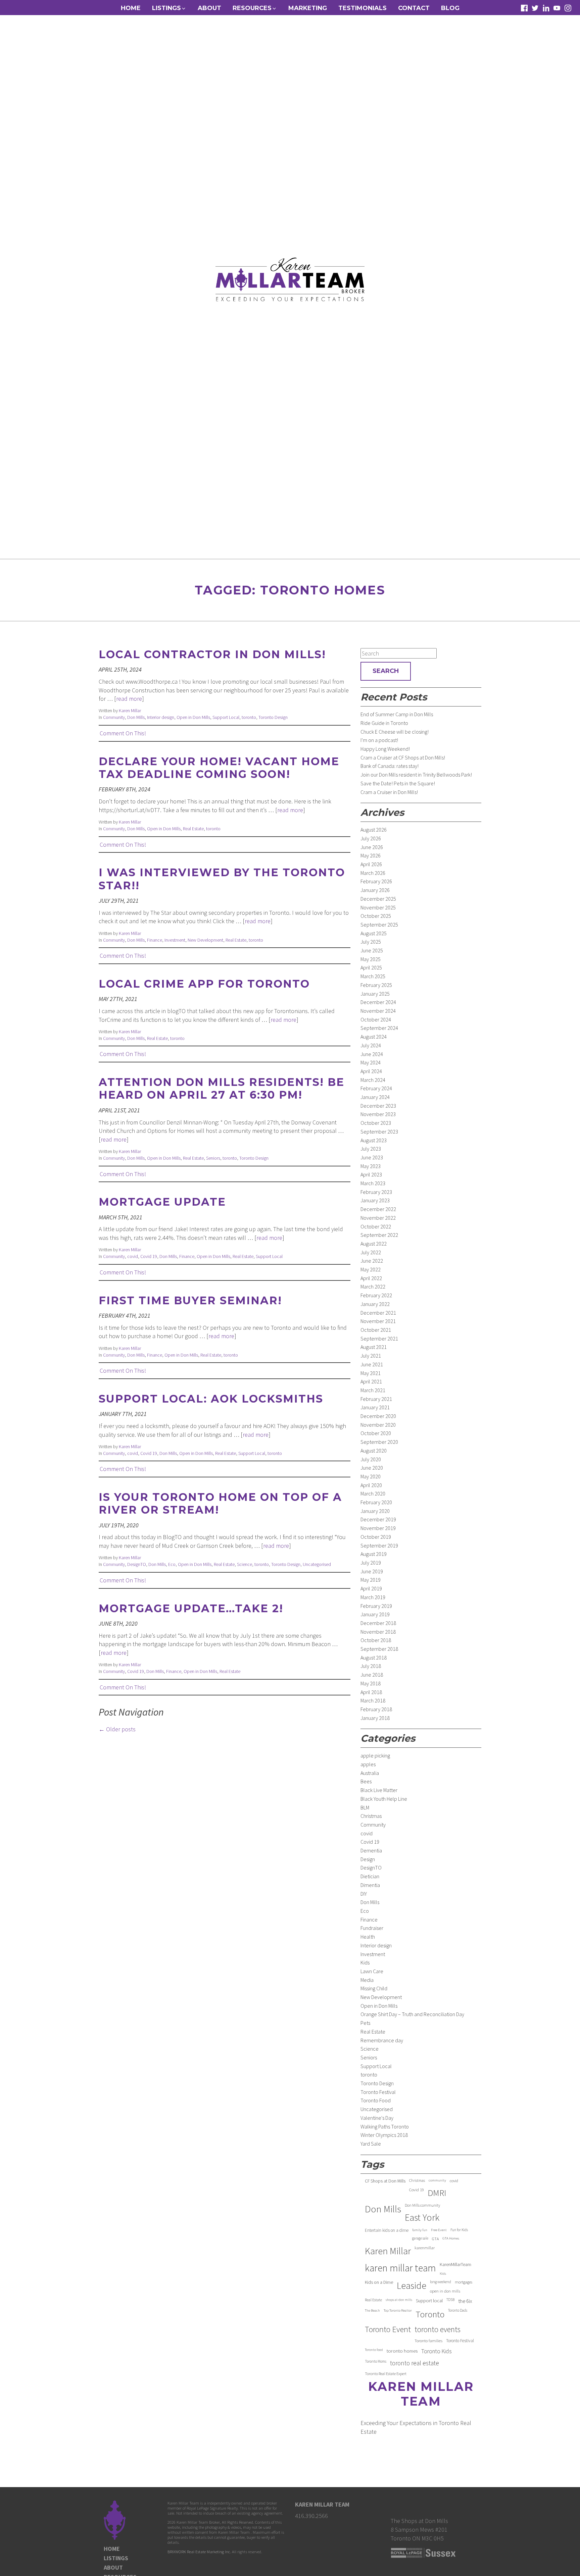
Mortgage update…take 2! (191, 1608)
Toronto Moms (376, 2361)
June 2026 (372, 847)
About (209, 8)
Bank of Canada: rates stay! (390, 766)
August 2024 (374, 1037)
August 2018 (374, 1658)
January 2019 (375, 1614)
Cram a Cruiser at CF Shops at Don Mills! (403, 757)
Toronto (430, 2314)
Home (131, 8)
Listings (116, 2558)
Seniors (213, 1158)
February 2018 (376, 1709)
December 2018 (378, 1623)
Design (368, 1859)
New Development (205, 940)
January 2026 (375, 890)
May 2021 (371, 1373)
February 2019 (376, 1606)
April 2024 (371, 1071)
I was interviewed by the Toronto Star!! (222, 879)
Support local (429, 2301)
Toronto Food (376, 2100)
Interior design (161, 717)
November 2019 (378, 1528)
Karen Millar (130, 711)
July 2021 (371, 1356)
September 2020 (379, 1442)
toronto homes (402, 2351)
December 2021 (378, 1313)
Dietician (370, 1876)
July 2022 (371, 1252)
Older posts (117, 1729)
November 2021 (378, 1321)
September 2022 (379, 1235)
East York (422, 2218)
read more (129, 699)
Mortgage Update (162, 1202)
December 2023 (378, 1106)
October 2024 (376, 1019)
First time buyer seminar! (190, 1300)
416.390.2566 (311, 2516)
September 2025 (379, 925)
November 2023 (378, 1114)
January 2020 (375, 1511)
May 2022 (371, 1269)
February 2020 (376, 1502)
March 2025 (373, 976)
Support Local (226, 717)
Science (245, 1564)
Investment (175, 940)
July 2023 (371, 1149)
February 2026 (376, 881)
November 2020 (378, 1425)
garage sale (420, 2238)
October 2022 (376, 1226)
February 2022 (376, 1295)
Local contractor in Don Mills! (212, 654)
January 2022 (375, 1304)
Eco (172, 1564)
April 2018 (371, 1692)
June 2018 (372, 1675)
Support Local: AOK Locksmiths (211, 1399)
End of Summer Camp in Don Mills (397, 714)
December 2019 (378, 1519)
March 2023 (373, 1183)
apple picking (375, 1755)
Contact (414, 8)
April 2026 (371, 864)
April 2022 (371, 1278)
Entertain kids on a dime (387, 2230)
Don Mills (136, 717)
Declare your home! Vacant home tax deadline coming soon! (219, 768)
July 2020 (371, 1459)
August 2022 (374, 1244)
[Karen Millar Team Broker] (290, 279)
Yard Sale (371, 2144)
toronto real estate (415, 2363)
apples (368, 1764)
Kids (365, 1962)
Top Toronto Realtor (398, 2310)
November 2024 (378, 1011)
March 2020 (373, 1493)
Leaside (412, 2286)
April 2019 (371, 1588)
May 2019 (371, 1580)
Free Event (439, 2230)
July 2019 (371, 1563)
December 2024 (378, 1002)
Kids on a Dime (379, 2282)
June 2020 (372, 1468)
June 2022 (372, 1261)
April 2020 (371, 1485)
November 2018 (378, 1632)
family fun (420, 2230)
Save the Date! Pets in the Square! (398, 783)
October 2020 (376, 1433)
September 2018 (379, 1649)
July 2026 (371, 838)
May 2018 (371, 1683)
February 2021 (376, 1399)
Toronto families (428, 2341)
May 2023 (371, 1166)
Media (367, 1980)
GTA (435, 2239)
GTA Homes (451, 2238)
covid (133, 1256)
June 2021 (372, 1364)
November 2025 (378, 907)
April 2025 (371, 967)
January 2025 (375, 994)
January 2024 (375, 1097)
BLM (365, 1807)
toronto (249, 717)
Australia (370, 1773)
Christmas (371, 1816)
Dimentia (370, 1885)
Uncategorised (317, 1564)
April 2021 (371, 1381)
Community (114, 717)
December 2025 (378, 899)
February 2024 (376, 1088)
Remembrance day (382, 2040)
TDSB (450, 2300)
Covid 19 (149, 1256)
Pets (365, 2023)
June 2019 (372, 1571)
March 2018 (373, 1700)
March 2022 (373, 1286)
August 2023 (374, 1140)
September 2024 (379, 1028)
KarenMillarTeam (455, 2264)
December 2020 (378, 1416)
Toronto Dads (458, 2310)
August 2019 (374, 1554)
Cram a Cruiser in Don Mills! (389, 792)
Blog (450, 8)
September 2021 (379, 1338)
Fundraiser (372, 1928)
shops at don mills (399, 2300)
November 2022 (378, 1218)
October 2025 (376, 916)
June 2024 (372, 1054)
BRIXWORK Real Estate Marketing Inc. (199, 2552)
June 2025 (372, 950)
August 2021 (374, 1347)
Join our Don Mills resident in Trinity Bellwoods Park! (416, 775)
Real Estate (193, 829)
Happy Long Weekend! (385, 749)
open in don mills (445, 2291)
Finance (155, 940)
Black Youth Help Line (384, 1799)
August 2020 (374, 1451)
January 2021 (375, 1407)
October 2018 (376, 1640)
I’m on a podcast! (379, 740)
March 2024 (373, 1080)
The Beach (372, 2310)
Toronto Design (273, 717)
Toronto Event (388, 2329)
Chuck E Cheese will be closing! (395, 732)
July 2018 (371, 1666)
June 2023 (372, 1157)
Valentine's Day (377, 2118)
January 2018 (375, 1718)
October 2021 (376, 1330)
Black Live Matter (379, 1790)
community (437, 2180)
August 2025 (374, 933)
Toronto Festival (378, 2092)
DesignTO (137, 1564)
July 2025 (371, 942)
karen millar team (400, 2268)
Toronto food (374, 2350)
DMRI (437, 2193)
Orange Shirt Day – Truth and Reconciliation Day (412, 2014)
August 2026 (374, 830)
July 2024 (371, 1045)
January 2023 (375, 1200)
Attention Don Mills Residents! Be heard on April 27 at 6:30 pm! (222, 1088)
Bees (366, 1781)
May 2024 (371, 1062)
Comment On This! (123, 733)
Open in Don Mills (193, 717)
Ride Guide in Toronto (384, 723)
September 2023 (379, 1132)
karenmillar (425, 2248)
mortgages (464, 2282)
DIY (364, 1894)
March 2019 (373, 1597)
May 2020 (371, 1476)
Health (368, 1937)
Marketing (308, 8)
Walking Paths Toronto (385, 2126)
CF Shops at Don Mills (385, 2181)
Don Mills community (422, 2205)
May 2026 (371, 855)
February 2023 (376, 1192)
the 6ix (465, 2301)
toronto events (438, 2329)
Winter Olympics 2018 (384, 2135)
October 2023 (376, 1123)
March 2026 (373, 873)
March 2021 (373, 1390)
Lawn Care (372, 1971)
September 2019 (379, 1545)
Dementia (371, 1850)
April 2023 (371, 1174)
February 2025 (376, 985)
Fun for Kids (459, 2230)
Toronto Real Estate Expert (386, 2374)
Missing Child (374, 1988)
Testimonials (362, 8)
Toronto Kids (437, 2351)
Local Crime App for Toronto (204, 984)
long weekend (441, 2282)
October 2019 (376, 1537)
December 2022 (378, 1209)
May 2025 (371, 959)
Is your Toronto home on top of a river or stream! (220, 1503)
